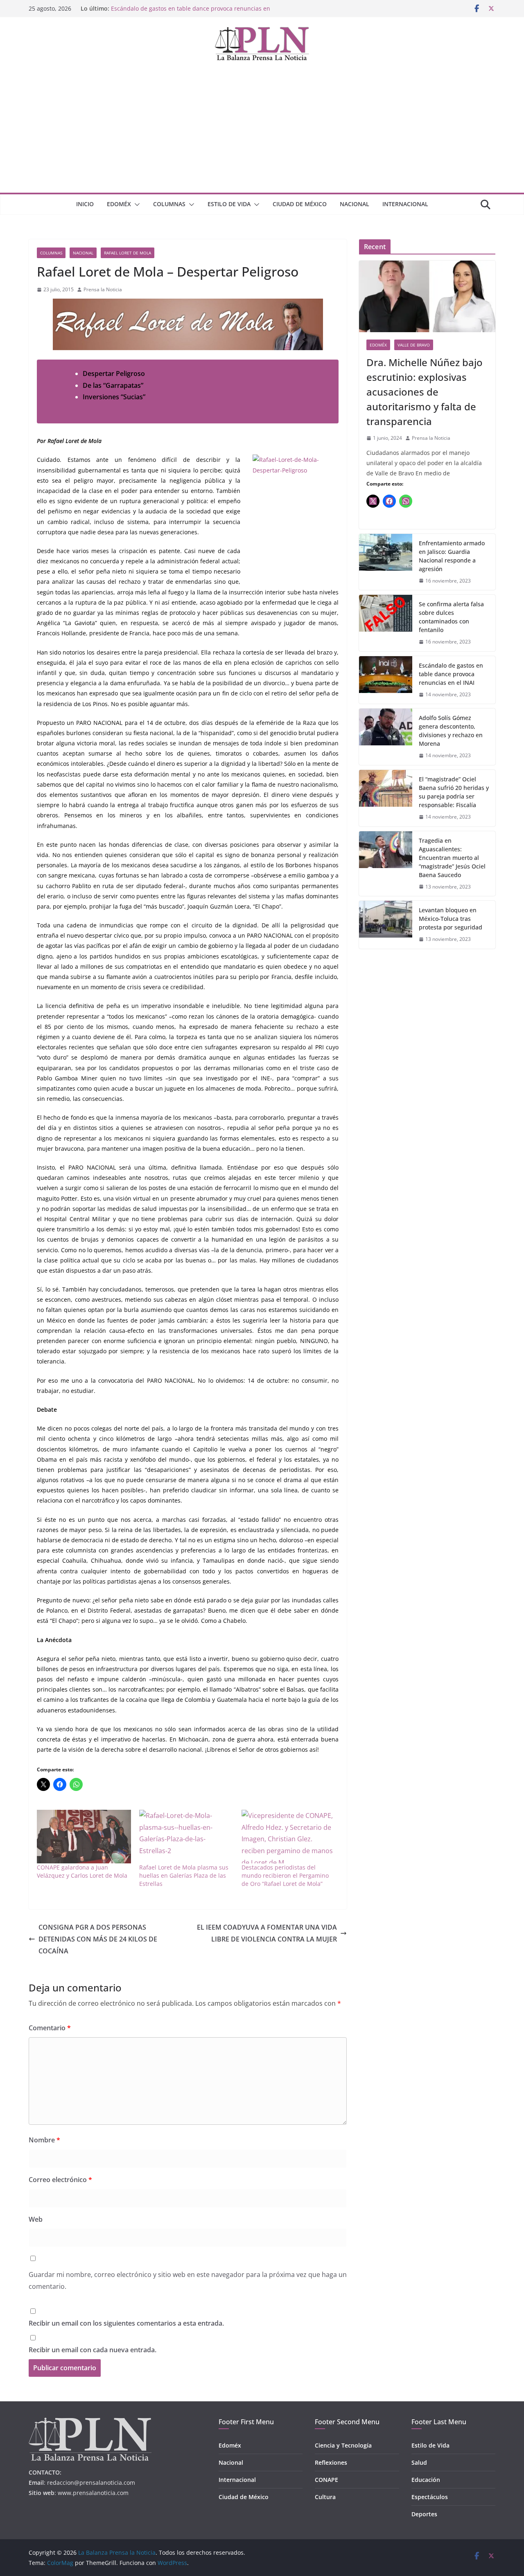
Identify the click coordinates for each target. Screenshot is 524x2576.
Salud (419, 2462)
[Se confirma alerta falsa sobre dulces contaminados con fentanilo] (386, 623)
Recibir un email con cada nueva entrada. (93, 2350)
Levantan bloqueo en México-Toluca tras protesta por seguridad (451, 919)
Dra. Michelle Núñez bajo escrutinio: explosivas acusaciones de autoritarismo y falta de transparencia (425, 392)
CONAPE (326, 2480)
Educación (426, 2480)
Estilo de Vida (229, 204)
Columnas (169, 204)
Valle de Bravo (414, 345)
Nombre (44, 2140)
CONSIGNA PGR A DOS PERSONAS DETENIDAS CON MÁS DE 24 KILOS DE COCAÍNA (98, 1939)
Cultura (325, 2497)
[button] (136, 205)
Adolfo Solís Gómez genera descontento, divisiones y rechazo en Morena (451, 731)
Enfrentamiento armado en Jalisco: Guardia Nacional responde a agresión (452, 556)
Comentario (50, 2028)
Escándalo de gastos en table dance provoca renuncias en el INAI (451, 674)
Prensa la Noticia (103, 289)
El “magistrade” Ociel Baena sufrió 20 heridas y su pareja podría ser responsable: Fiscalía (454, 792)
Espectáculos (430, 2497)
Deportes (424, 2514)
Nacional (355, 204)
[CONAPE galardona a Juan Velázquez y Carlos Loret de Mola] (84, 1837)
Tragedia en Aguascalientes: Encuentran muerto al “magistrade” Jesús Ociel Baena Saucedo (452, 858)
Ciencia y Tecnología (343, 2445)
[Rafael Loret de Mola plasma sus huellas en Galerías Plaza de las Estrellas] (186, 1837)
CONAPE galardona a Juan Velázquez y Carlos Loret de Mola (82, 1871)
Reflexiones (331, 2462)
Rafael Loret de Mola (128, 253)
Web (36, 2219)
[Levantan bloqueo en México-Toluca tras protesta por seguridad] (386, 925)
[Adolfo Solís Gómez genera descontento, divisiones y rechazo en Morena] (386, 737)
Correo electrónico (60, 2180)
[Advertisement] (262, 131)
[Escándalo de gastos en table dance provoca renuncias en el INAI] (386, 680)
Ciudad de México (300, 204)
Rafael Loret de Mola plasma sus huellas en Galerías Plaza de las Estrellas (184, 1875)
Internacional (405, 204)
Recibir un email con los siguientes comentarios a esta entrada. (126, 2323)
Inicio (85, 204)
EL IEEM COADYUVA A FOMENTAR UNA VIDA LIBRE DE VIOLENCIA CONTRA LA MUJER (267, 1933)
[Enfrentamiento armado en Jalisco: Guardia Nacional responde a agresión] (386, 562)
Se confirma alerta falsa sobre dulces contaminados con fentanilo (451, 617)
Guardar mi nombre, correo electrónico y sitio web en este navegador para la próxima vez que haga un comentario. (188, 2280)
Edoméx (119, 204)
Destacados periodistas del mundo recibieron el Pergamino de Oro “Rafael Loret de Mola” (285, 1875)
